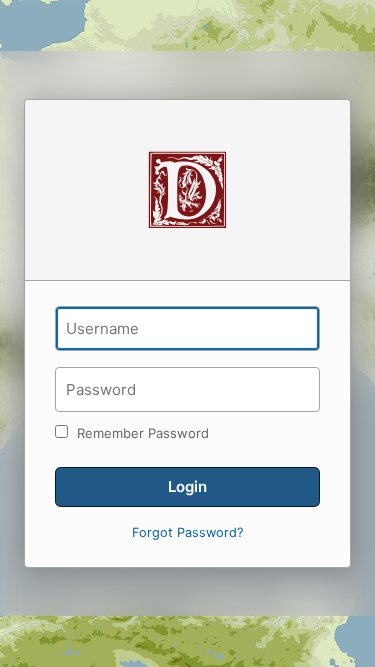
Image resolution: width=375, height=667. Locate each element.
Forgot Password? (187, 532)
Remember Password (141, 433)
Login (187, 486)
